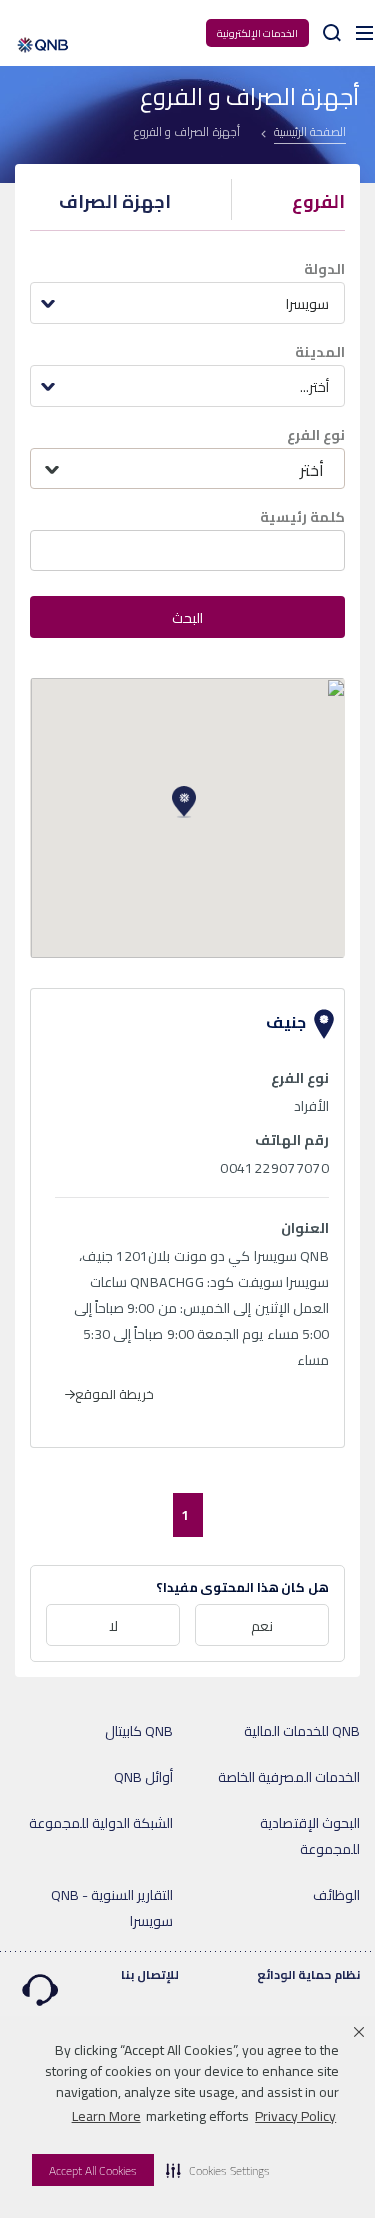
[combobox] (187, 303)
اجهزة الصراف (115, 201)
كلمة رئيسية (302, 517)
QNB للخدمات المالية (302, 1731)
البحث (187, 618)
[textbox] (187, 469)
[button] (218, 2170)
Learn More (106, 2116)
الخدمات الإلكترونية (257, 33)
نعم (262, 1626)
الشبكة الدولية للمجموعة (101, 1823)
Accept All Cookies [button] (93, 2170)
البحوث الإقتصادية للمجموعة (310, 1836)
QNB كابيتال (139, 1731)
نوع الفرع (316, 435)
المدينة (320, 352)
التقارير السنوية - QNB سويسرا (112, 1908)
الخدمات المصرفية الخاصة (289, 1777)
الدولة (324, 269)
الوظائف (336, 1895)
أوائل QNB (143, 1777)
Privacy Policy (295, 2116)
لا (113, 1626)
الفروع (318, 201)
